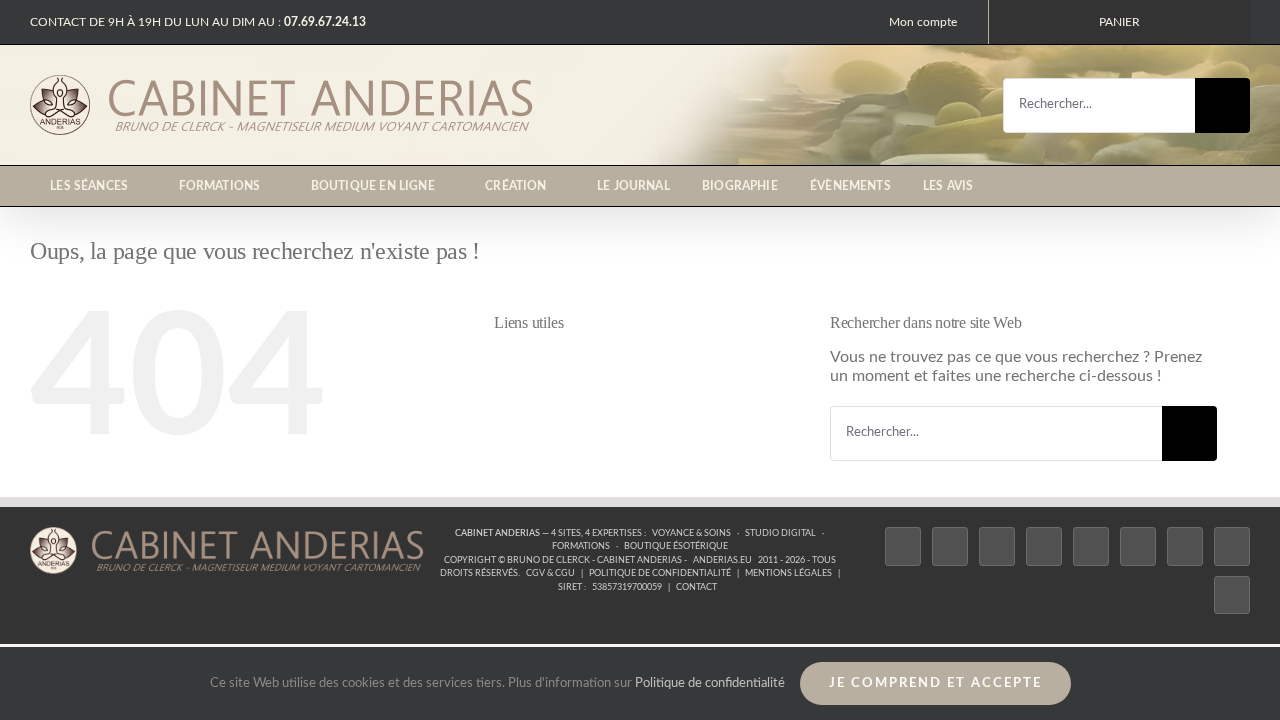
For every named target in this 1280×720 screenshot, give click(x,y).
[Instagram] (997, 546)
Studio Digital (780, 533)
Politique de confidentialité (660, 573)
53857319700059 (627, 587)
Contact (696, 587)
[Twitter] (950, 546)
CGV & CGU (550, 573)
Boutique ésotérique (676, 546)
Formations (581, 546)
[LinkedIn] (1185, 546)
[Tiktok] (1044, 546)
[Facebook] (903, 546)
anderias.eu (722, 560)
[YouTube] (1138, 546)
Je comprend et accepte (935, 683)
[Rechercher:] (1099, 104)
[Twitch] (1091, 546)
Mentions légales (788, 573)
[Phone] (1232, 595)
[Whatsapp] (1232, 546)
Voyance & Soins (691, 533)
